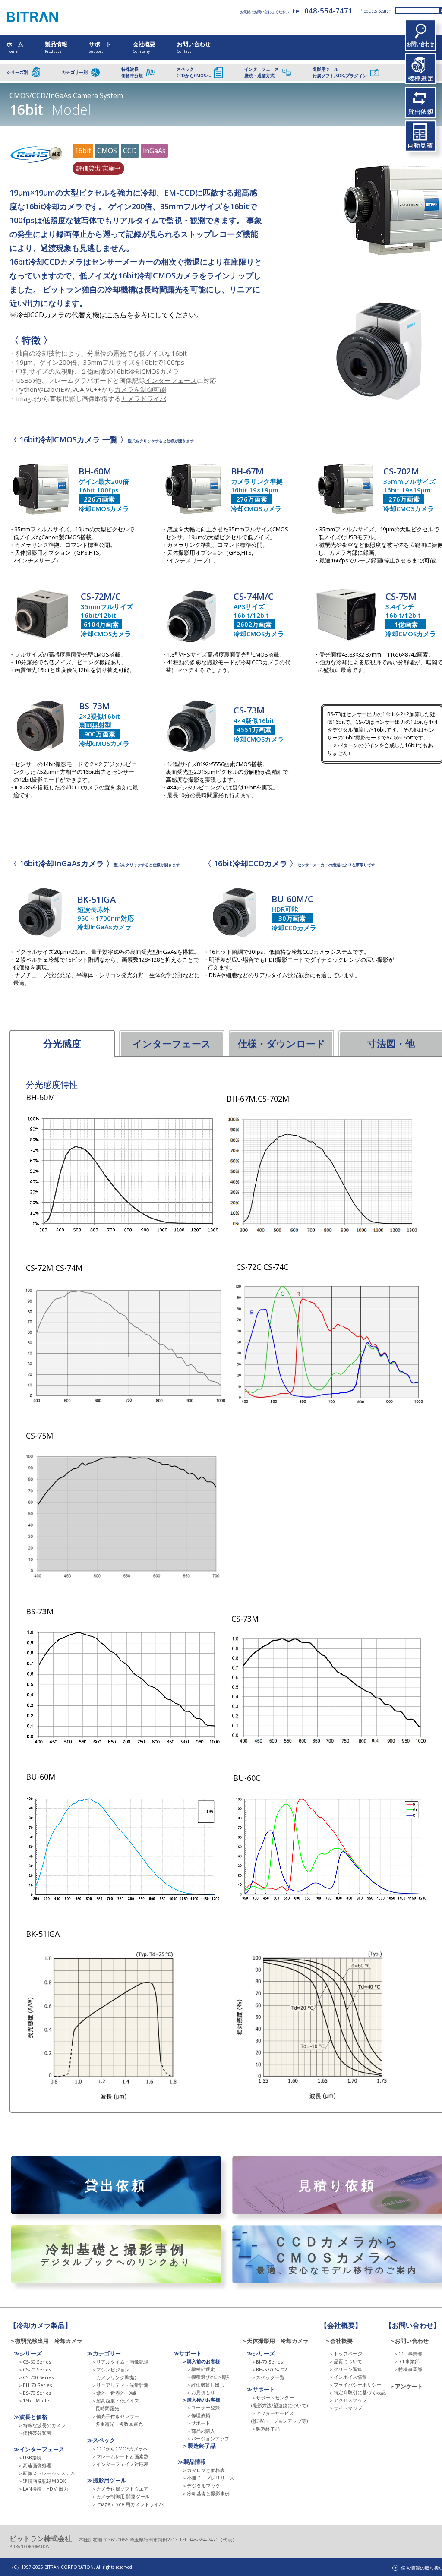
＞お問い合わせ (409, 2341)
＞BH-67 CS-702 (269, 2369)
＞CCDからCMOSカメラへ (120, 2448)
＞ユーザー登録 (203, 2407)
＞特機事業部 (408, 2369)
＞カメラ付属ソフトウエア (120, 2489)
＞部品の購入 (201, 2431)
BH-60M (95, 471)
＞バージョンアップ (208, 2439)
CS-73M (249, 710)
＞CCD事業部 (408, 2353)
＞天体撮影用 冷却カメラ (275, 2341)
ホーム (15, 47)
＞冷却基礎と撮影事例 (206, 2493)
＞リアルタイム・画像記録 (120, 2362)
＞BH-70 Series (35, 2385)
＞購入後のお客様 (201, 2400)
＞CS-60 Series (35, 2362)
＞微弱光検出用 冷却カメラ (49, 2341)
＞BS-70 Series (35, 2393)
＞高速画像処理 (35, 2465)
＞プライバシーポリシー (355, 2385)
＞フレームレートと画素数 (120, 2456)
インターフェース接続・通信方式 (262, 72)
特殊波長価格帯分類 (132, 72)
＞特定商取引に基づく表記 (357, 2392)
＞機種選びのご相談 (208, 2377)
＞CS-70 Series (35, 2369)
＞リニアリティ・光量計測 (120, 2385)
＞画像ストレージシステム (47, 2473)
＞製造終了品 (199, 2446)
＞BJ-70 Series (267, 2362)
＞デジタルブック (201, 2486)
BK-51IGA (96, 899)
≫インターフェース (39, 2449)
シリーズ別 (17, 72)
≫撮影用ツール (107, 2480)
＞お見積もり (201, 2392)
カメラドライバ (144, 398)
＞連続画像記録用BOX (42, 2481)
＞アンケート (406, 2386)
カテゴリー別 (75, 72)
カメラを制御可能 (140, 389)
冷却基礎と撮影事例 (116, 2254)
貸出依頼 (116, 2185)
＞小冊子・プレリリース (208, 2478)
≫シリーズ (28, 2353)
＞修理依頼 (198, 2415)
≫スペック (101, 2440)
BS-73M (95, 706)
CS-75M (401, 596)
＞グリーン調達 (346, 2369)
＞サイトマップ (346, 2408)
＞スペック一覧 (268, 2377)
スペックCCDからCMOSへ (194, 72)
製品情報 (56, 47)
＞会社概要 (339, 2341)
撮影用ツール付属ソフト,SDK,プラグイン (340, 72)
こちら (117, 315)
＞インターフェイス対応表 (120, 2464)
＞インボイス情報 (348, 2377)
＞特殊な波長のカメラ (42, 2425)
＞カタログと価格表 (204, 2470)
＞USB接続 (30, 2458)
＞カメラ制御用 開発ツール (121, 2496)
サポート (100, 47)
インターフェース (171, 380)
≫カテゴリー (104, 2353)
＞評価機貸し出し (205, 2385)
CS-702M (401, 471)
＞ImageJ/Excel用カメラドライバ (128, 2504)
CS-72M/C (101, 596)
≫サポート (188, 2353)
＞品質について (346, 2361)
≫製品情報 (192, 2462)
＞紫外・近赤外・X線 (114, 2393)
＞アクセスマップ (348, 2400)
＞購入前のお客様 (201, 2361)
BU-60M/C (292, 899)
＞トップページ (346, 2353)
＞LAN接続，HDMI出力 (43, 2489)
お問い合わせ (194, 47)
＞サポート (198, 2423)
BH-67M (247, 471)
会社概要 (144, 47)
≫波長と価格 (31, 2417)
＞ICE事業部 (407, 2361)
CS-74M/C (254, 596)
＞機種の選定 (201, 2369)
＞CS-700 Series (36, 2377)
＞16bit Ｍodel (34, 2401)
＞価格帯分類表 (35, 2433)
